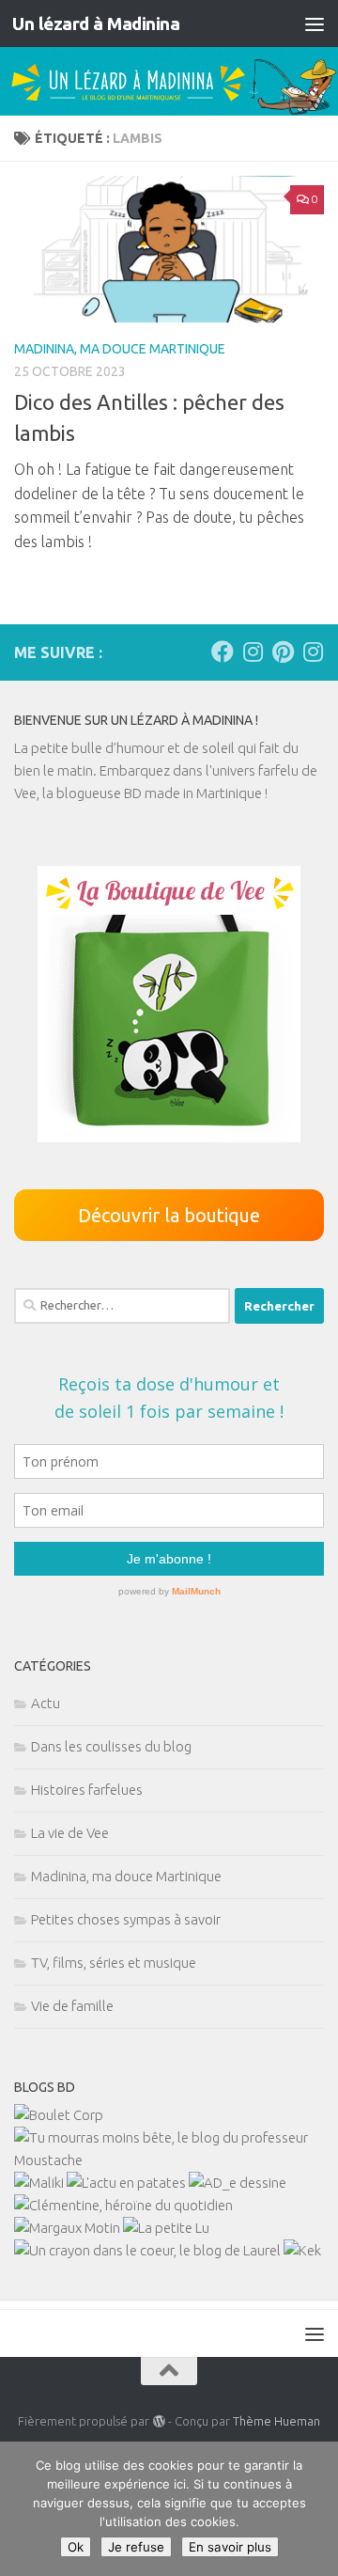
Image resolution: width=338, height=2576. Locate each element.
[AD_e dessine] (238, 2183)
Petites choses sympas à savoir (126, 1919)
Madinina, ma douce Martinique (120, 349)
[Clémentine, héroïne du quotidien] (123, 2205)
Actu (46, 1703)
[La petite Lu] (166, 2228)
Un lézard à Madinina (96, 24)
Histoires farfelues (87, 1790)
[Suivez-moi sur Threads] (313, 652)
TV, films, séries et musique (114, 1963)
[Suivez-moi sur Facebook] (223, 652)
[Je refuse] (315, 2509)
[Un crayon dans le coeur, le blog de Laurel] (147, 2250)
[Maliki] (39, 2183)
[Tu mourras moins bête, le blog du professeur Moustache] (169, 2160)
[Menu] (315, 24)
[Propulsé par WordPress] (158, 2421)
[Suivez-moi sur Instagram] (253, 652)
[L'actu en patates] (126, 2183)
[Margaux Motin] (67, 2228)
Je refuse (136, 2547)
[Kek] (302, 2250)
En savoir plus (230, 2547)
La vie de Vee (70, 1833)
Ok (76, 2547)
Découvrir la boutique (169, 1215)
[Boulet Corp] (59, 2115)
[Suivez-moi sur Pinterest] (283, 652)
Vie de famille (72, 2006)
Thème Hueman (277, 2421)
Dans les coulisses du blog (111, 1746)
